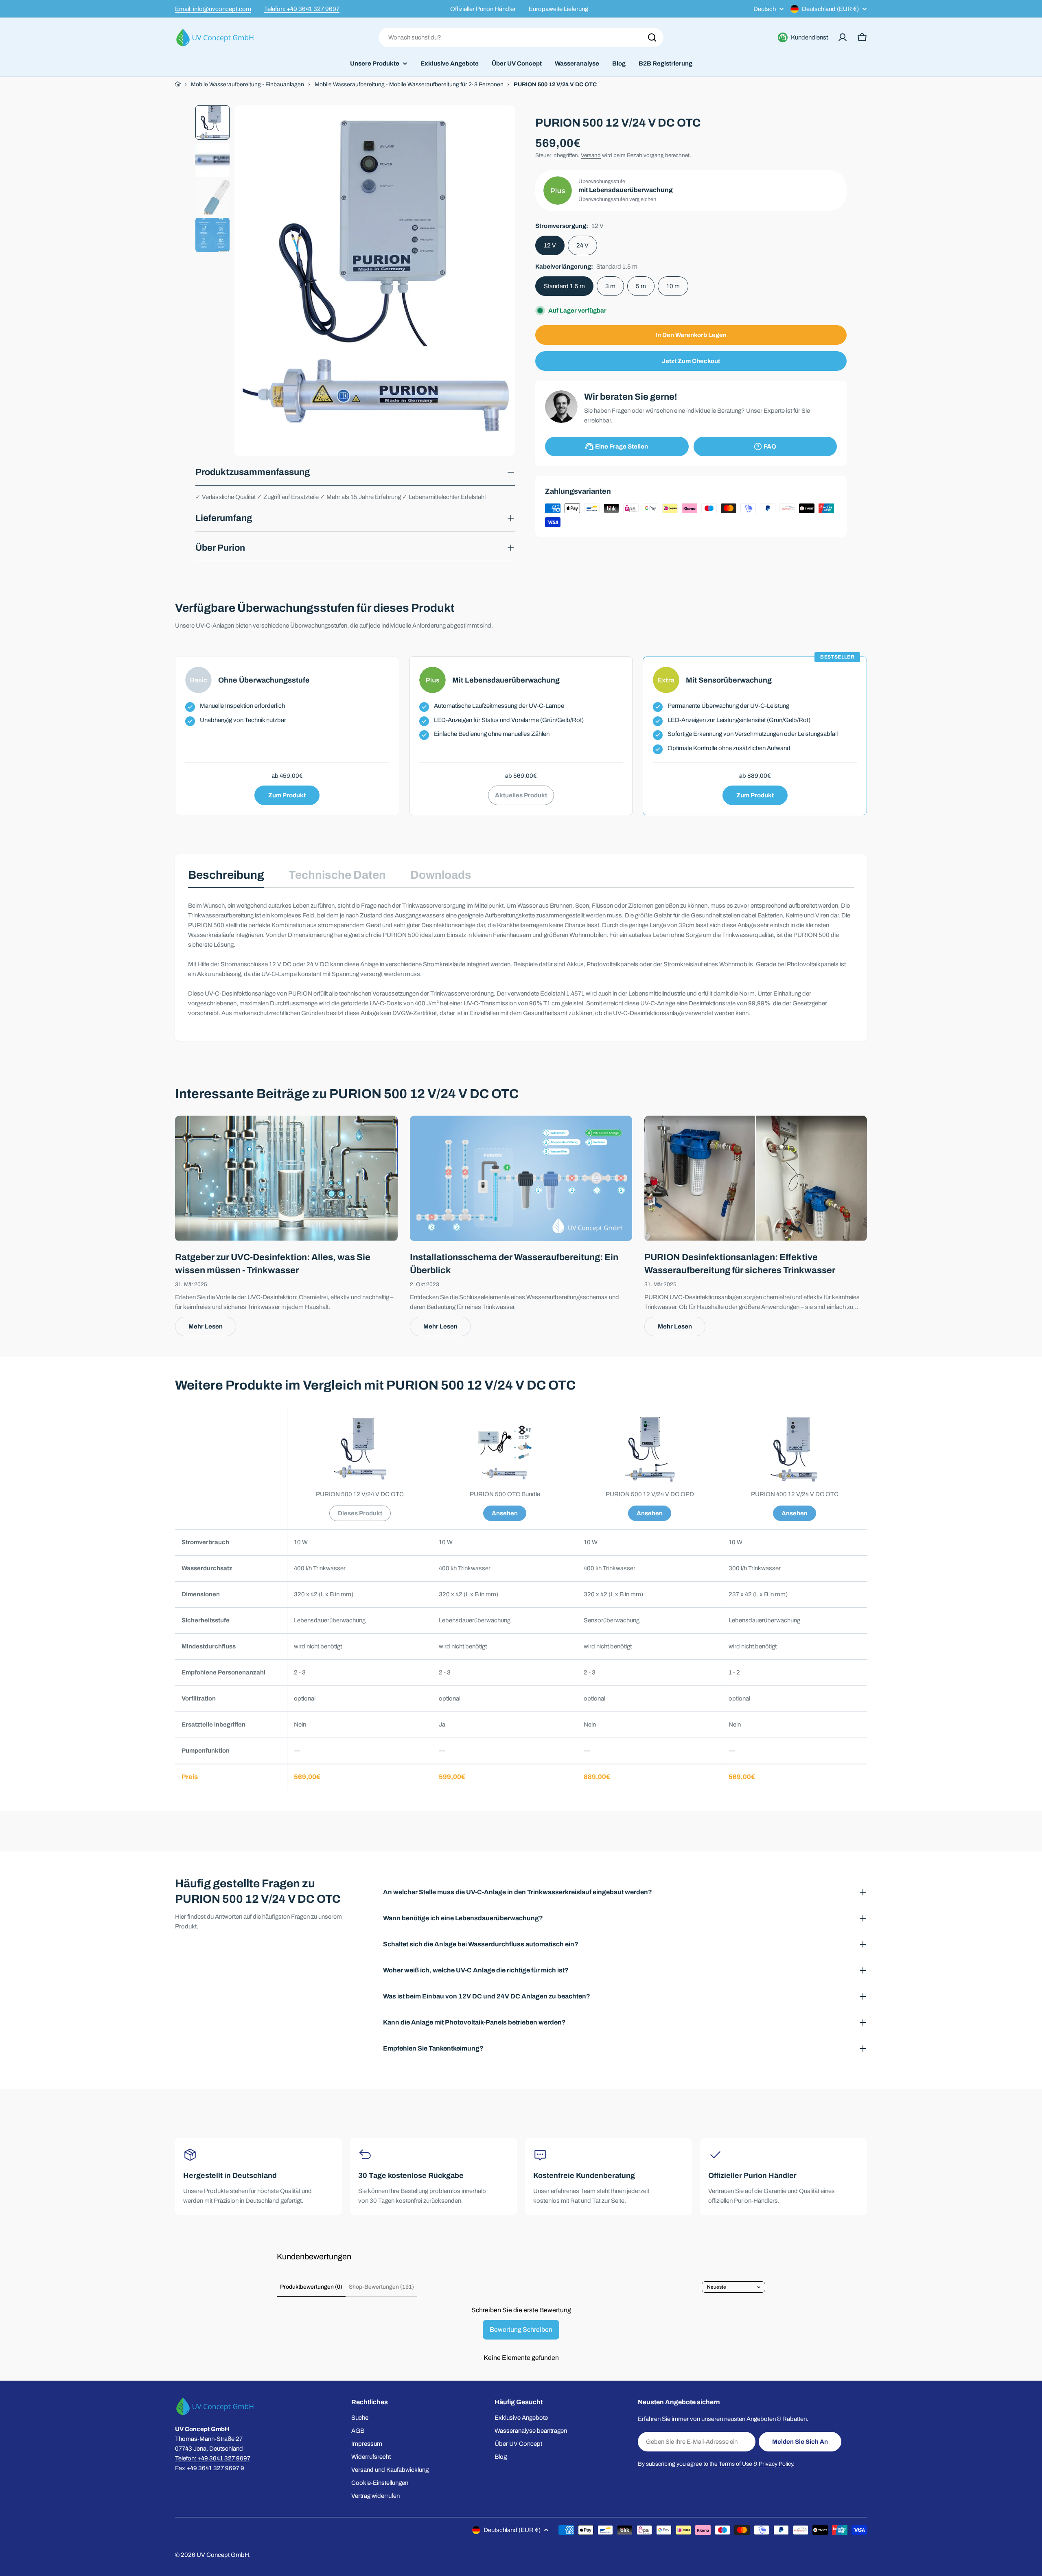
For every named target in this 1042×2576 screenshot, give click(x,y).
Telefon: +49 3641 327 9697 (302, 9)
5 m (641, 286)
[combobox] (521, 37)
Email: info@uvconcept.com (213, 9)
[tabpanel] (521, 959)
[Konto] (843, 37)
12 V (550, 245)
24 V (582, 245)
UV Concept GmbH (223, 2555)
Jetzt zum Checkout (691, 361)
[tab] (226, 878)
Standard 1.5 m (564, 286)
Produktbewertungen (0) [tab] (311, 2287)
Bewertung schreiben (521, 2330)
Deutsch (765, 9)
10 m (673, 286)
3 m (610, 286)
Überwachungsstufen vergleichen (617, 199)
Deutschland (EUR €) (830, 9)
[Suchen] (652, 37)
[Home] (178, 84)
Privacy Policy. (777, 2464)
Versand (591, 155)
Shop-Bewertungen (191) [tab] (381, 2287)
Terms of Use (736, 2464)
